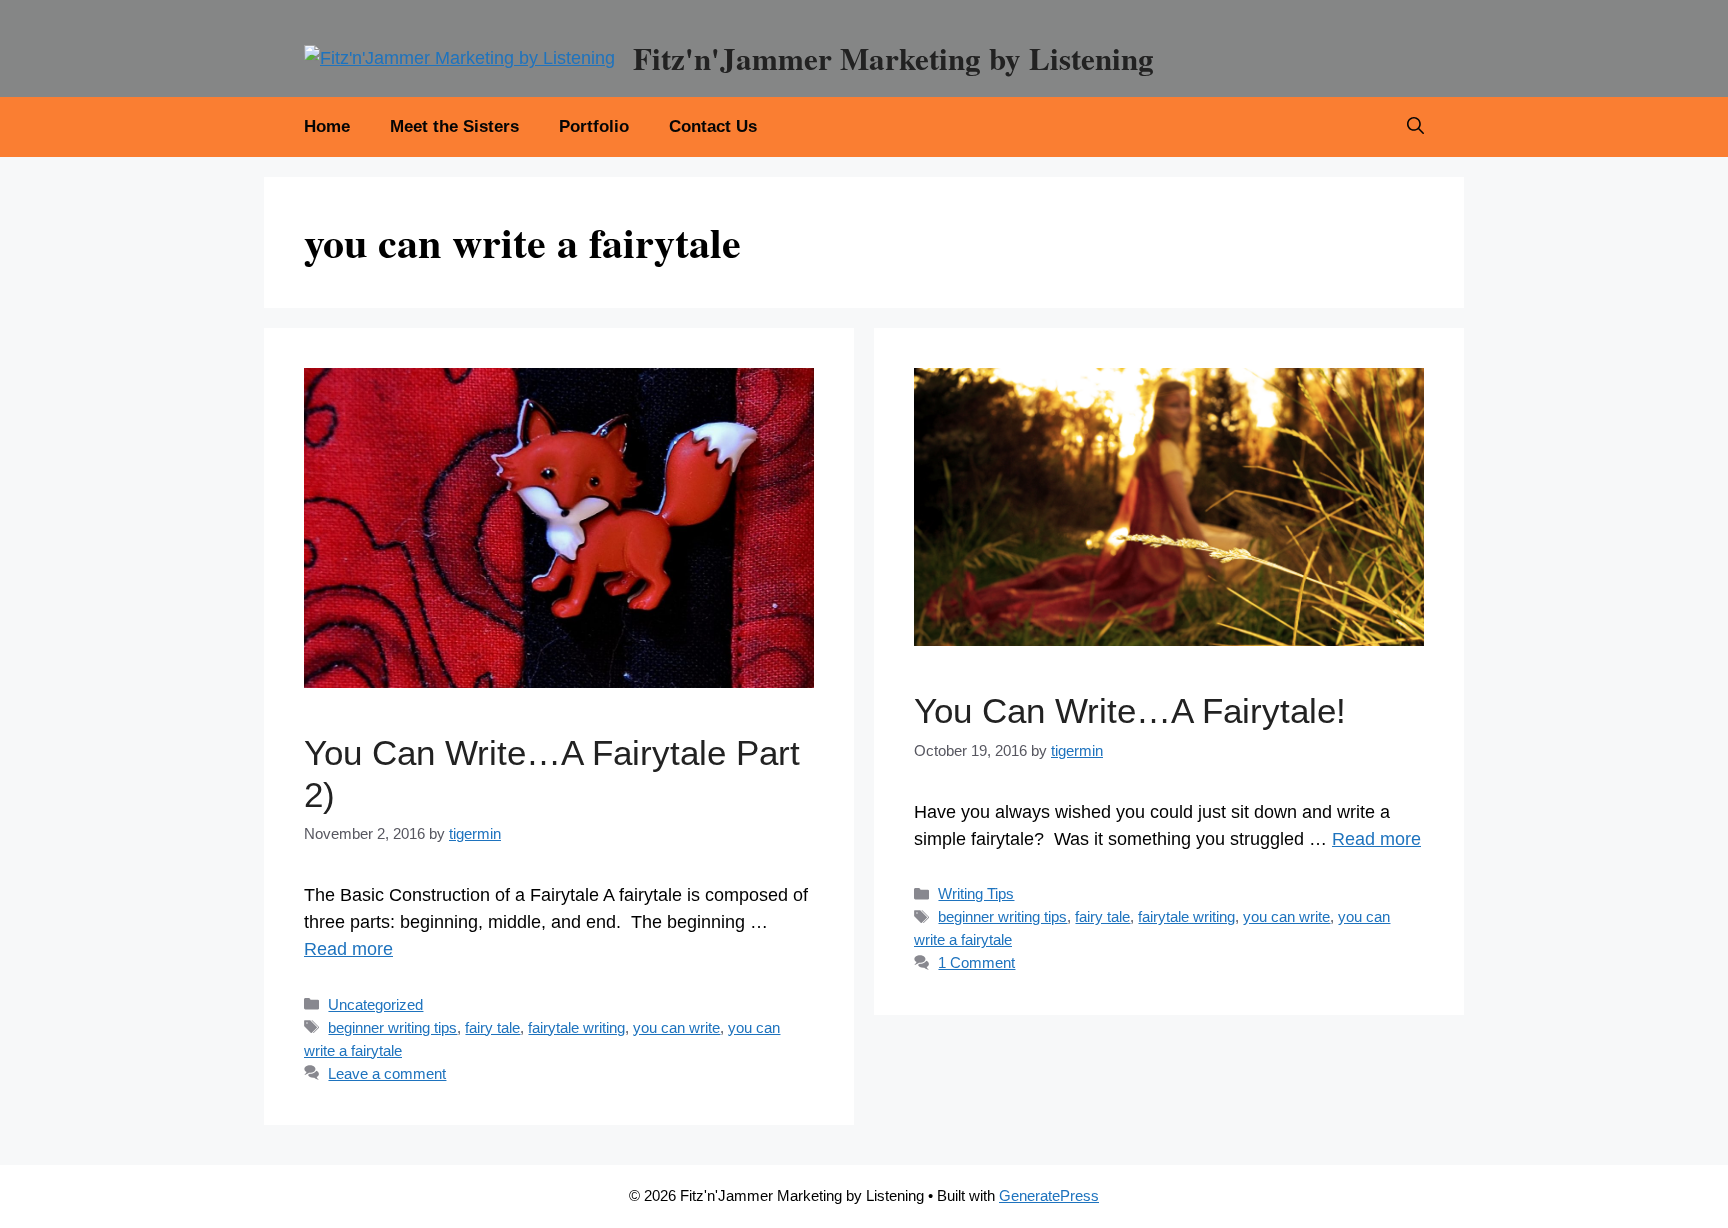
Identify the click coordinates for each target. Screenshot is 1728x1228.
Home (327, 126)
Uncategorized (375, 1004)
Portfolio (594, 126)
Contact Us (713, 126)
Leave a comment (387, 1073)
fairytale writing (576, 1027)
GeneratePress (1049, 1195)
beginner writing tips (392, 1027)
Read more (348, 949)
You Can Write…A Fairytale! (1130, 710)
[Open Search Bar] (1415, 127)
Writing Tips (976, 893)
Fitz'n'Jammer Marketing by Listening (893, 58)
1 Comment (976, 962)
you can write (676, 1027)
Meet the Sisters (454, 126)
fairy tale (492, 1027)
